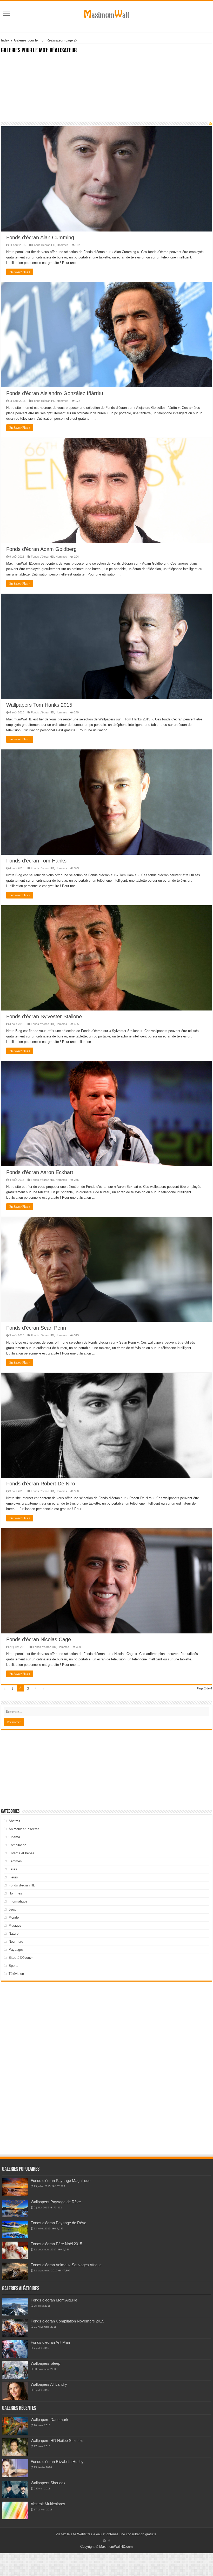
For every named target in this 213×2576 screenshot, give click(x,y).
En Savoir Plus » (20, 272)
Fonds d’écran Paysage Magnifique (61, 2181)
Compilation (17, 1845)
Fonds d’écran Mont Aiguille (54, 2300)
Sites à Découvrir (22, 1958)
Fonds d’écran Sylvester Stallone (44, 1016)
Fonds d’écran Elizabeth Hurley (57, 2462)
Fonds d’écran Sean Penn (36, 1328)
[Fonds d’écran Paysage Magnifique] (15, 2187)
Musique (15, 1925)
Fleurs (13, 1877)
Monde (14, 1917)
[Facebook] (109, 2540)
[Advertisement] (106, 90)
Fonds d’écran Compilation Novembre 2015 (67, 2321)
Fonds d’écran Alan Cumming (40, 237)
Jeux (12, 1909)
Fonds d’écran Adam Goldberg (41, 549)
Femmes (15, 1861)
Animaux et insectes (24, 1829)
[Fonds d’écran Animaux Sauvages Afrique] (15, 2271)
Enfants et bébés (21, 1853)
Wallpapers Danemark (49, 2420)
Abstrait (14, 1821)
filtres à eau (93, 2534)
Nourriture (16, 1942)
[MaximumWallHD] (106, 13)
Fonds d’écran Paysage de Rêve (58, 2223)
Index (5, 40)
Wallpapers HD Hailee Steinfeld (57, 2441)
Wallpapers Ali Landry (49, 2384)
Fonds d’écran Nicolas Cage (39, 1639)
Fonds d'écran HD (44, 245)
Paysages (16, 1950)
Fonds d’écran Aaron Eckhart (40, 1172)
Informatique (18, 1901)
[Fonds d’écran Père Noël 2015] (15, 2250)
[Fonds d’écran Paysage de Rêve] (15, 2229)
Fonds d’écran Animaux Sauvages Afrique (66, 2265)
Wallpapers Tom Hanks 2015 (39, 705)
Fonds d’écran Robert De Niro (41, 1484)
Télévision (16, 1974)
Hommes (63, 245)
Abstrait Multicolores (48, 2504)
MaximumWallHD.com (116, 2547)
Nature (14, 1933)
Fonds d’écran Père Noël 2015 (56, 2244)
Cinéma (14, 1837)
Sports (14, 1966)
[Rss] (105, 2540)
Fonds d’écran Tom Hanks (36, 861)
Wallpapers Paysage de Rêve (56, 2202)
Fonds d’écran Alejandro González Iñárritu (55, 393)
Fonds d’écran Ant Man (50, 2342)
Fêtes (13, 1869)
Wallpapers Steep (45, 2363)
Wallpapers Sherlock (48, 2483)
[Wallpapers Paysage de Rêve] (15, 2208)
